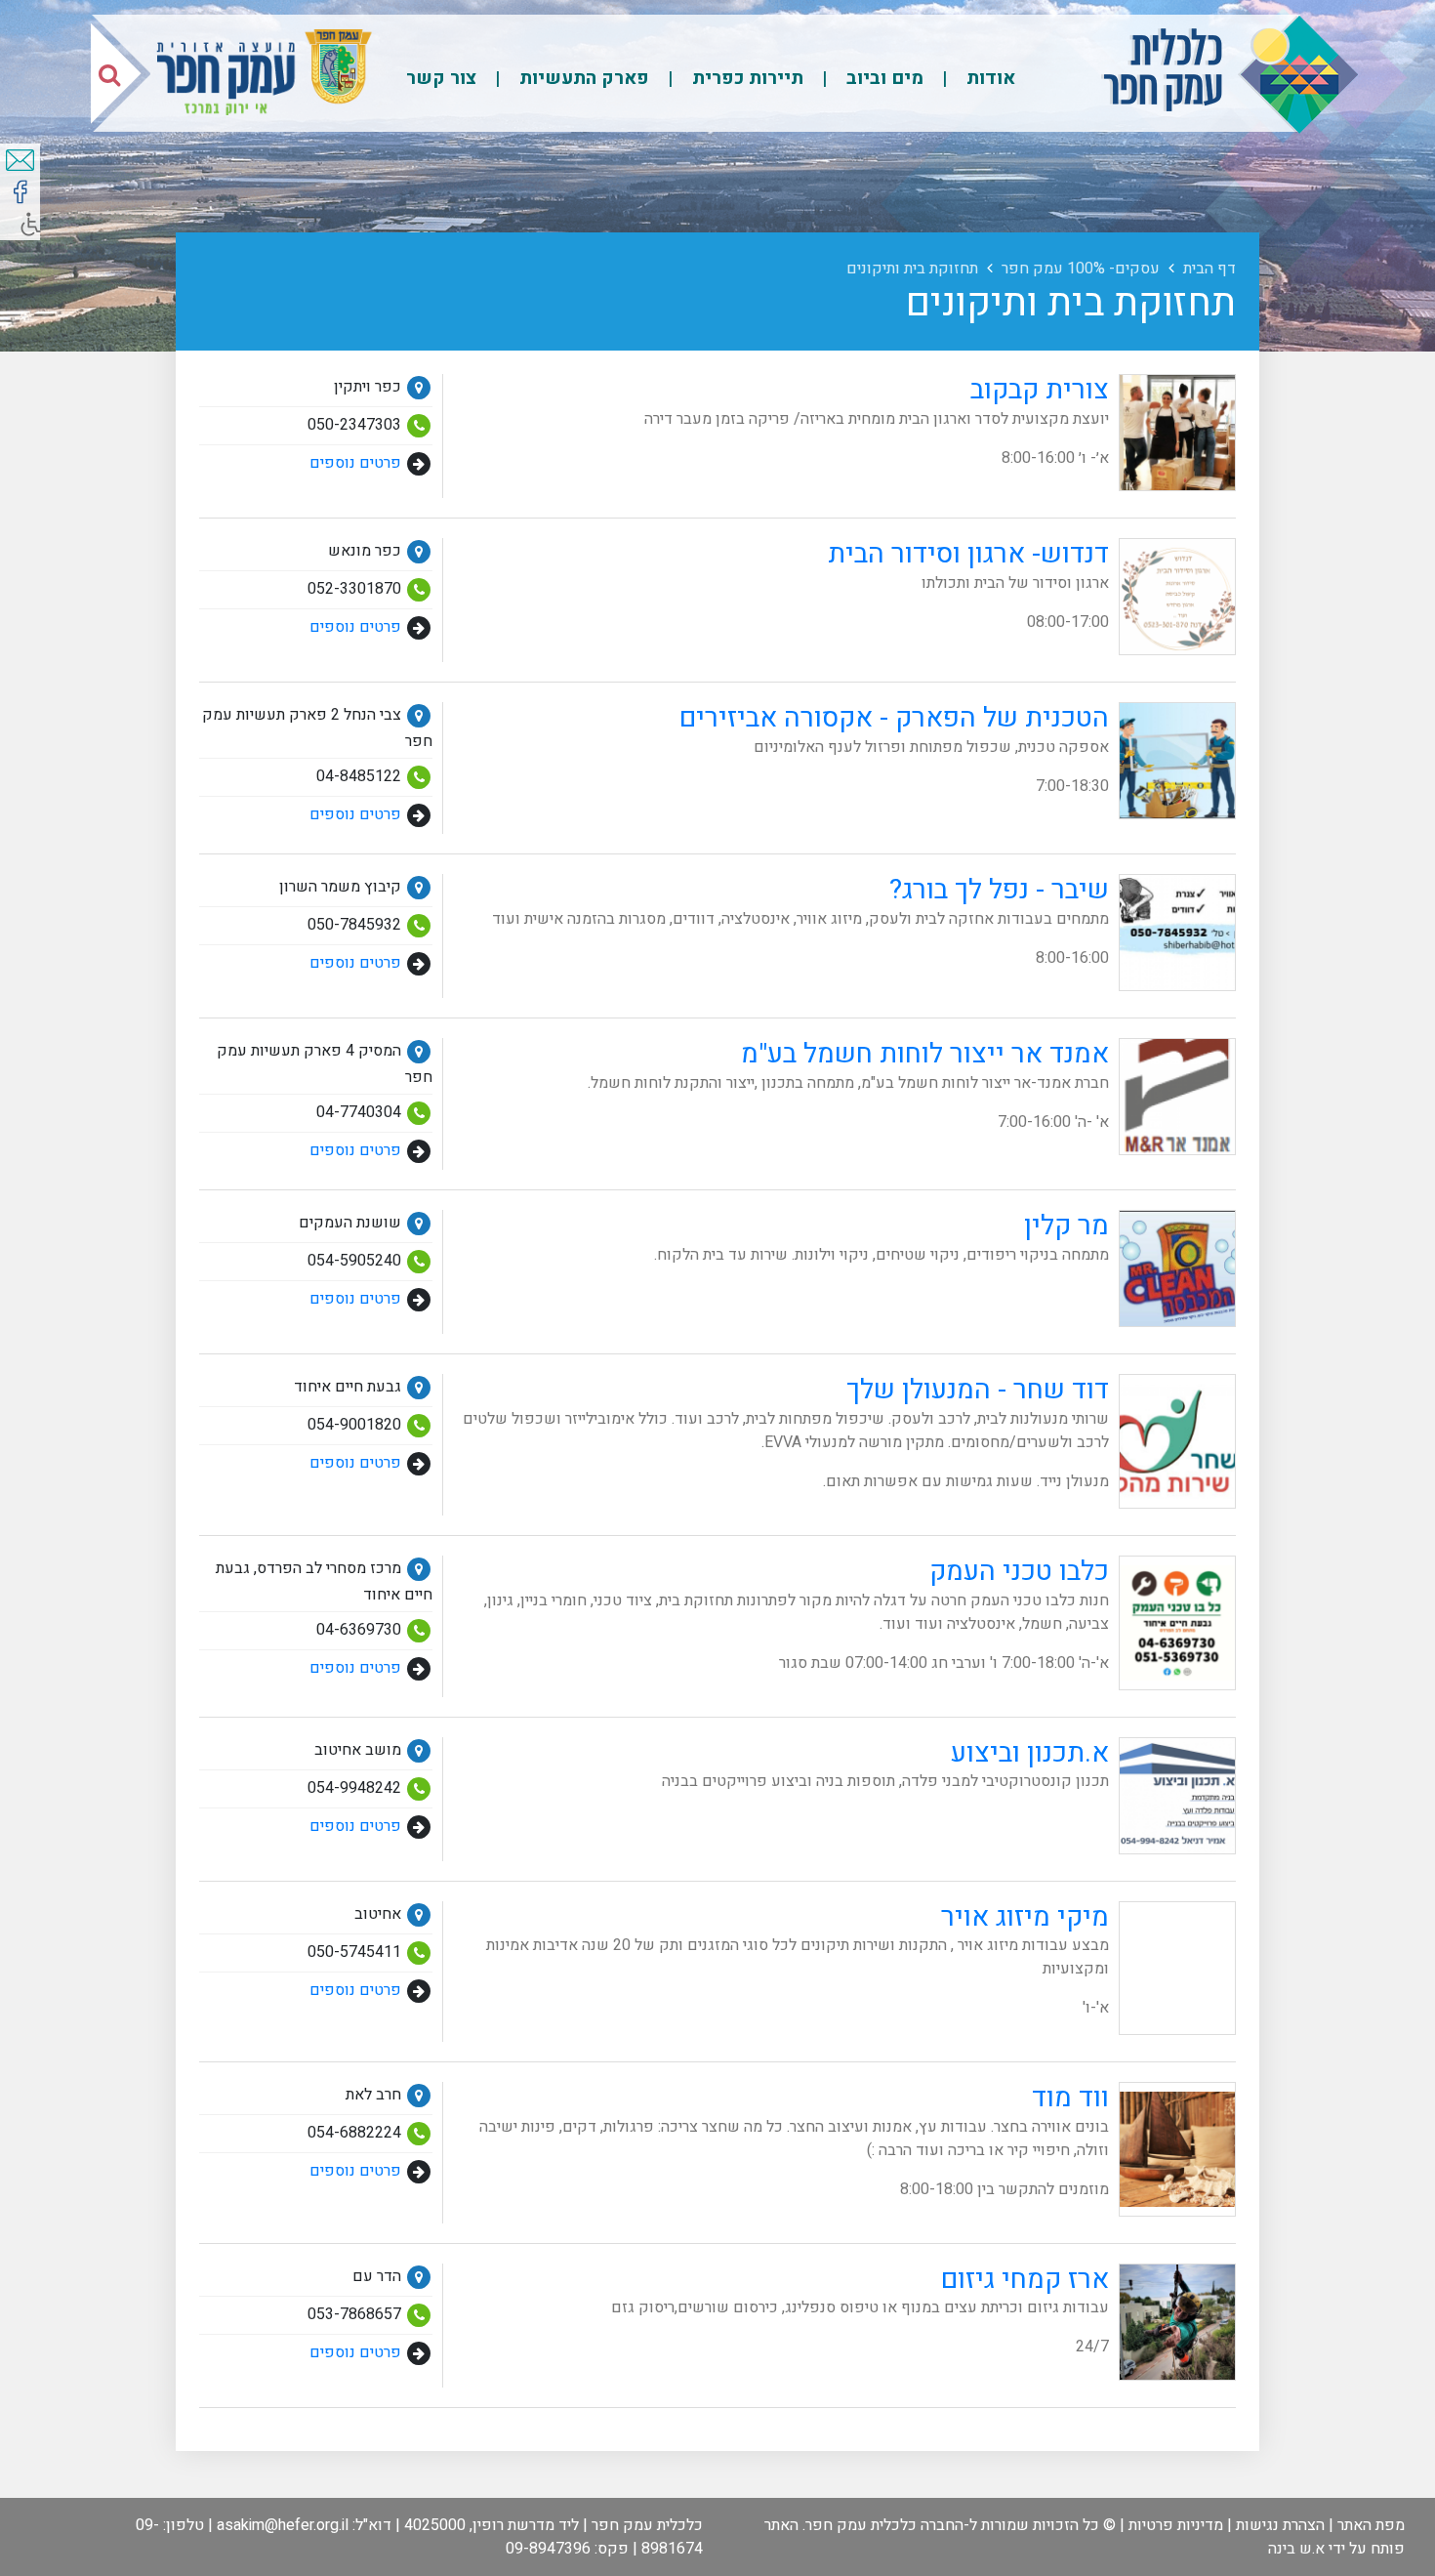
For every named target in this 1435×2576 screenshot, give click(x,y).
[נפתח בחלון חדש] (20, 192)
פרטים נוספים (355, 464)
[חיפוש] (109, 74)
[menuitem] (971, 78)
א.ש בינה (1296, 2549)
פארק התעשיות (582, 78)
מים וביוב (882, 78)
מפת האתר (1371, 2525)
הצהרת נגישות (1280, 2525)
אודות (988, 78)
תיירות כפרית (745, 78)
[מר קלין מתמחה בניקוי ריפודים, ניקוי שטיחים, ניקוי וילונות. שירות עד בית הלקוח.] (940, 1322)
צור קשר (441, 78)
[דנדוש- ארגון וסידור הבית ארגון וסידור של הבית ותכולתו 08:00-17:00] (1027, 650)
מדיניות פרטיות (1176, 2525)
